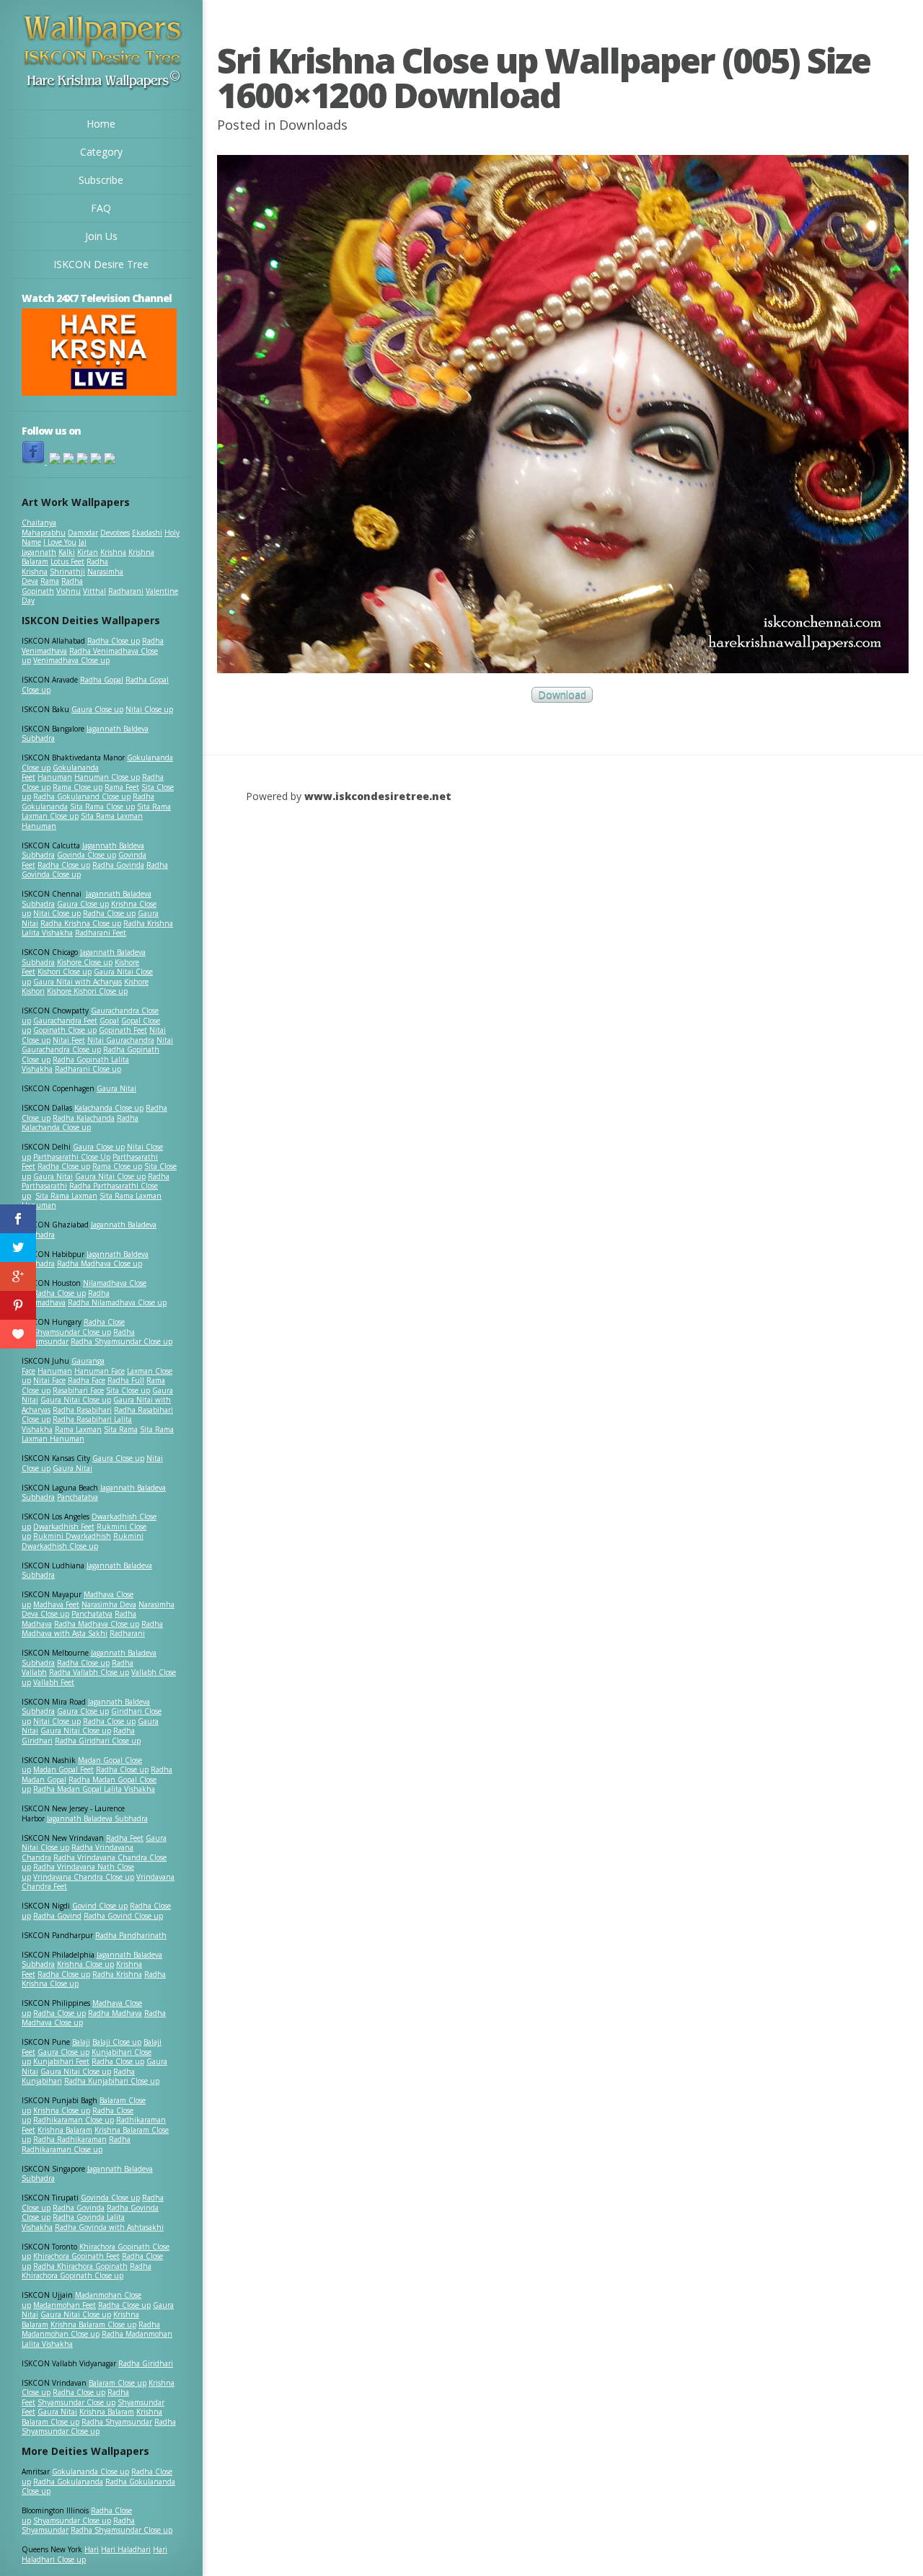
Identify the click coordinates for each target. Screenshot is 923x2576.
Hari (92, 2549)
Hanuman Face (100, 1371)
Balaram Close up (118, 2383)
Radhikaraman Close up (74, 2120)
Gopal (109, 1021)
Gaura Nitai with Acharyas (78, 982)
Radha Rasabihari (82, 1410)
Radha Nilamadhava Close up (117, 1302)
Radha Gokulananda (68, 2482)
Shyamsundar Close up (72, 1332)
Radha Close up (114, 641)
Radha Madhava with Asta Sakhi (92, 1629)
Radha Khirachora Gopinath (80, 2266)
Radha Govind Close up (123, 1916)
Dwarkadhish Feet (64, 1527)
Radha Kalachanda (84, 1118)
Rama (50, 581)
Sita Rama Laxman (66, 1196)
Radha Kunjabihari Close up (112, 2081)
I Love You (60, 542)
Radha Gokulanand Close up (82, 796)
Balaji (81, 2042)
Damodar (83, 533)
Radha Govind (57, 1916)
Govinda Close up (87, 855)
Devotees (115, 533)
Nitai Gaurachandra (121, 1040)
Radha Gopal (102, 680)
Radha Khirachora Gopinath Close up (87, 2271)
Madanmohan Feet (65, 2305)
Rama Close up (78, 787)
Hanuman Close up (107, 777)
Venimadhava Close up (71, 660)
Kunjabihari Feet (61, 2061)
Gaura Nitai (116, 1088)
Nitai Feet (69, 1040)
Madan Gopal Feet (63, 1769)
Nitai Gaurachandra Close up (97, 1045)
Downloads (313, 125)
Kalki (67, 552)
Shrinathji (67, 572)
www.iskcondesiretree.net (378, 796)
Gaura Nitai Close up (110, 1176)
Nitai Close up (149, 709)
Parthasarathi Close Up (72, 1157)
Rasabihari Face (78, 1390)
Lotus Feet (67, 561)
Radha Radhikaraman (70, 2139)
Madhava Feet (56, 1604)
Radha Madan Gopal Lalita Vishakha (94, 1789)
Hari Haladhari (126, 2549)
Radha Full (126, 1380)
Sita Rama (121, 1429)
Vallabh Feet (54, 1682)
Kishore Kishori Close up (87, 991)
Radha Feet (125, 1838)
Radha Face (87, 1380)
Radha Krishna (117, 1974)
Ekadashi (147, 533)
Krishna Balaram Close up (93, 2324)
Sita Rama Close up (102, 807)
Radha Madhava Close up (100, 1263)
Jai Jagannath (54, 547)
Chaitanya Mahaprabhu (44, 528)
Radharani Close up (88, 1069)
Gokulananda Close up (90, 2471)
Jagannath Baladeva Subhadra (87, 1571)
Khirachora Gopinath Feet (76, 2256)
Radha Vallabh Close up (89, 1672)
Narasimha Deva (109, 1604)
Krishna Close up (85, 1964)
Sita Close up (128, 1390)
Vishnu (69, 591)
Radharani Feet (101, 933)
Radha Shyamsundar (117, 2422)
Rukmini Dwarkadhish (72, 1536)
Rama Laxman (78, 1429)
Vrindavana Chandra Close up (84, 1877)
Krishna (113, 552)
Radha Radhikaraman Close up (76, 2144)
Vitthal (94, 591)
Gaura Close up (97, 709)
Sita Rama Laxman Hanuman (82, 821)
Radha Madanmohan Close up (91, 2329)
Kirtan (88, 552)
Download (562, 695)
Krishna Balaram (65, 2130)
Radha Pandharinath (131, 1935)
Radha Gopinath (52, 586)
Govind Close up (100, 1906)
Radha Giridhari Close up (98, 1741)
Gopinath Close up (65, 1030)
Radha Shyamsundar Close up (122, 1341)
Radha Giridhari (146, 2363)
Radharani (126, 591)
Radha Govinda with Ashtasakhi (109, 2227)
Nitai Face (49, 1380)
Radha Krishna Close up (81, 923)
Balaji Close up (117, 2042)
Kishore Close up (85, 962)
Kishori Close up (65, 972)
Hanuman (55, 777)
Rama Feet (122, 787)
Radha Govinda (118, 865)
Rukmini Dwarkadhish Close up (83, 1541)
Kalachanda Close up (109, 1108)
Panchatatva (78, 1497)
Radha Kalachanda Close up (80, 1123)
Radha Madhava (115, 2013)
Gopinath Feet (123, 1030)
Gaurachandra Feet (65, 1021)
